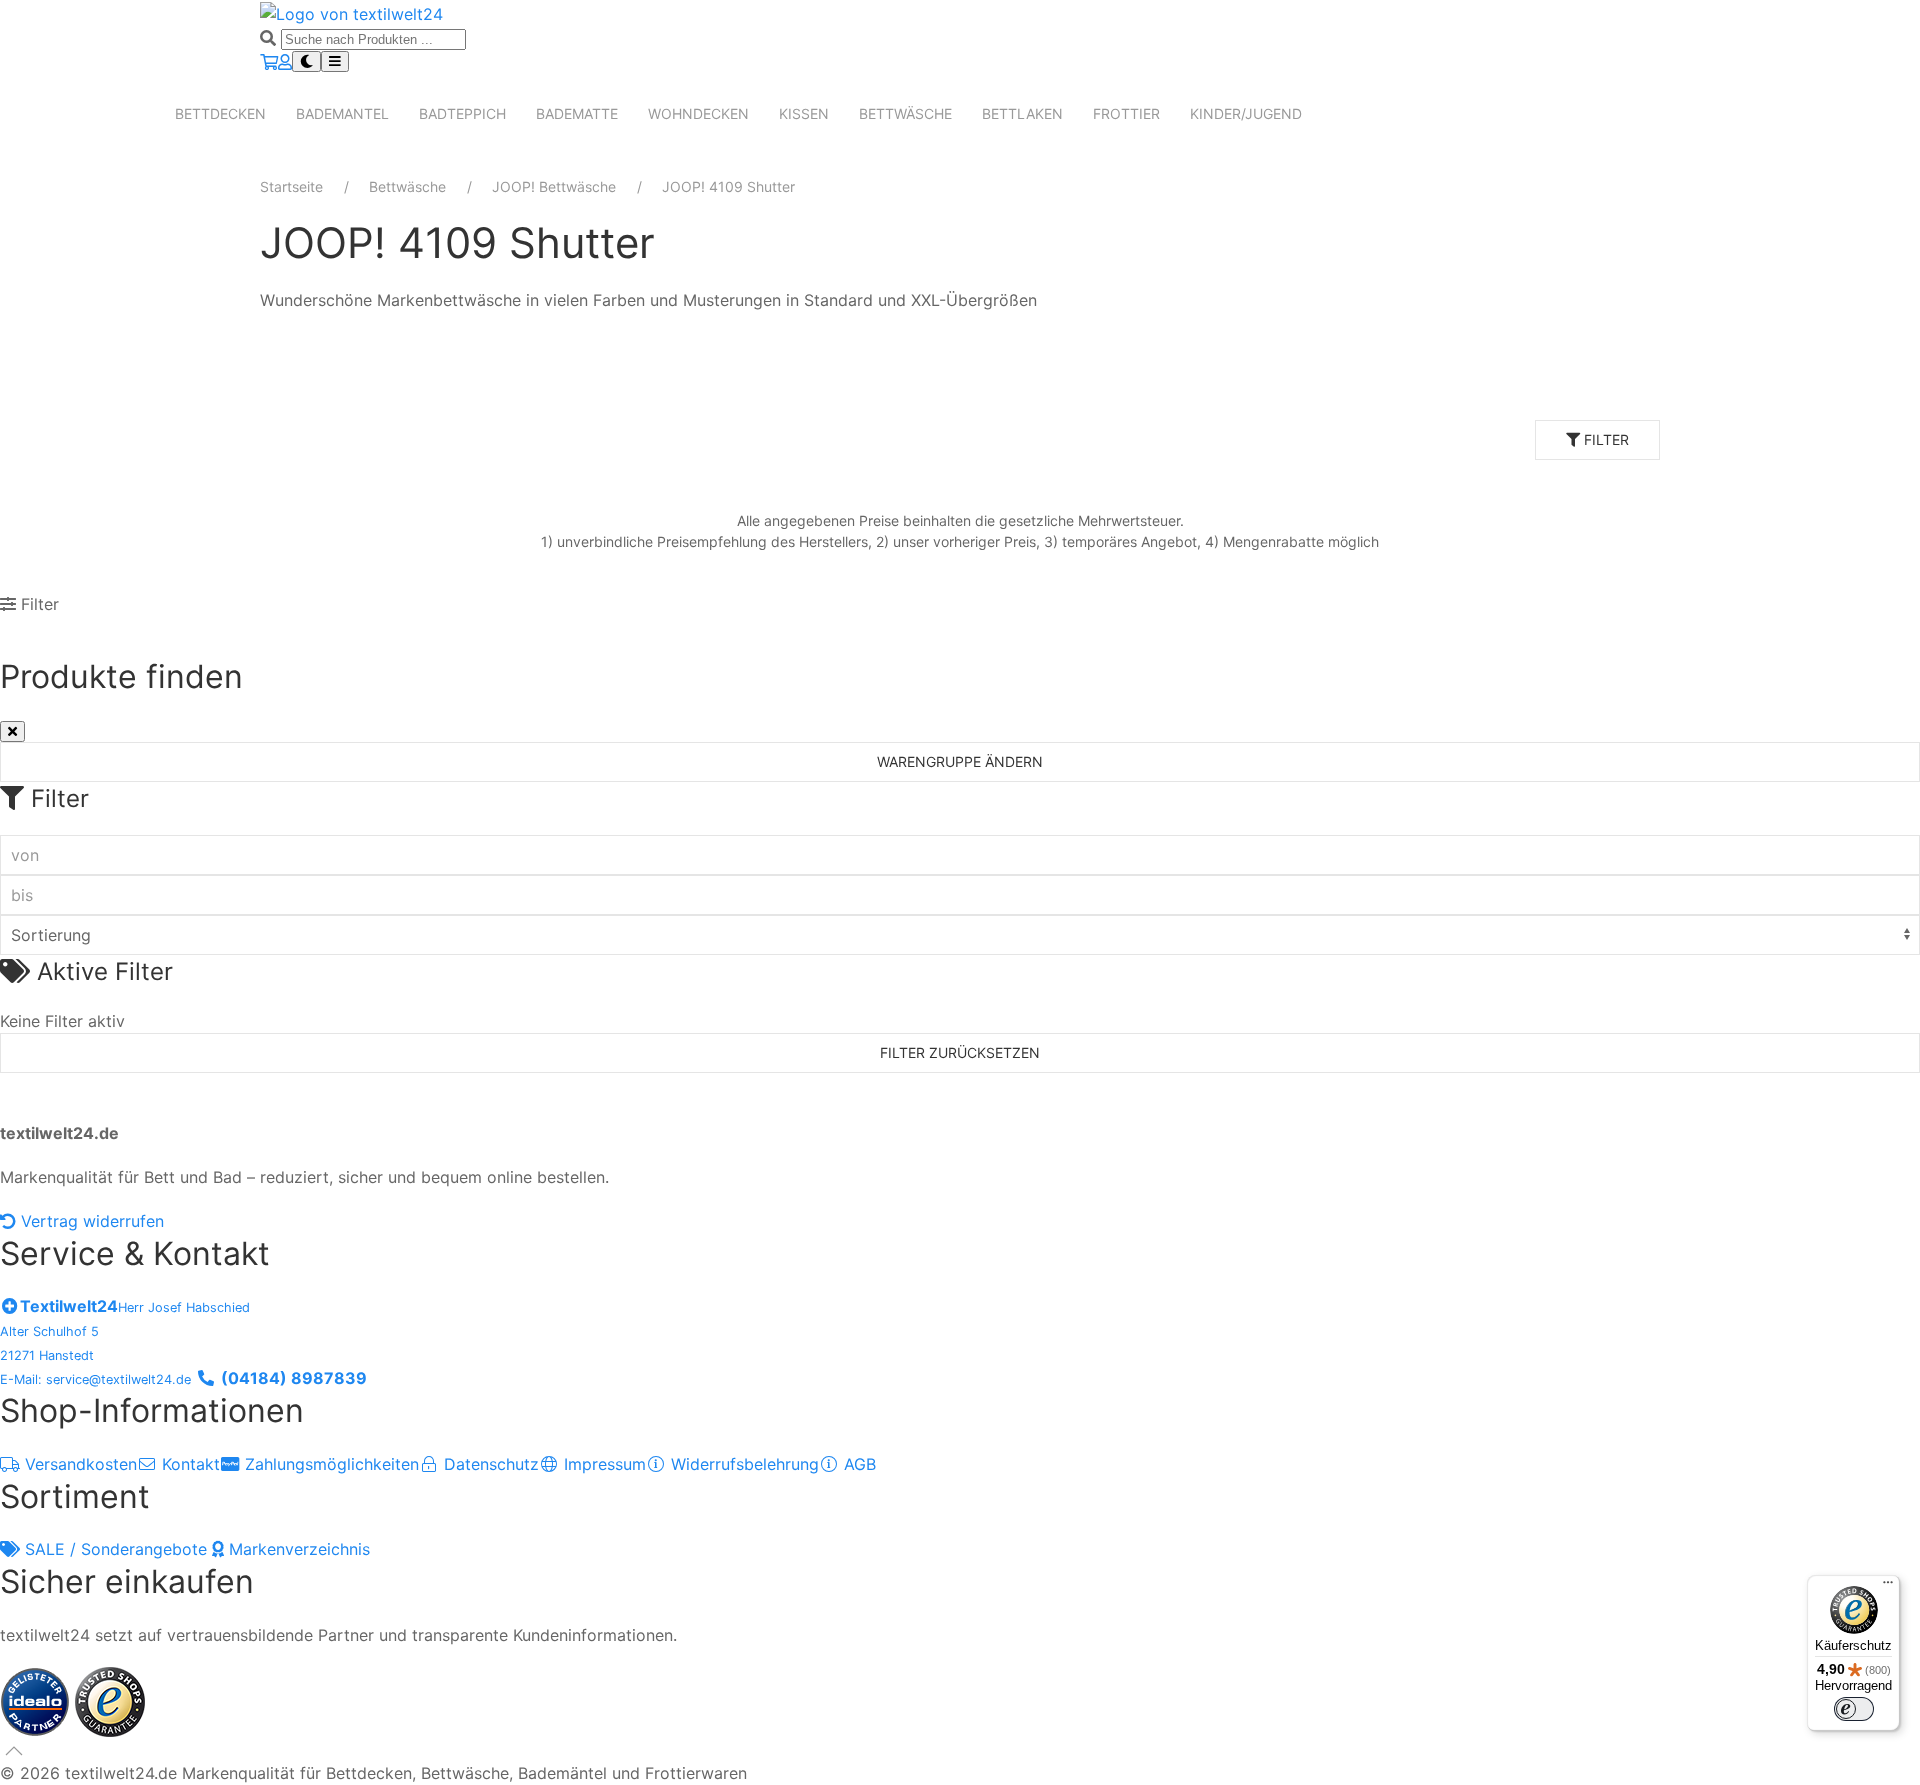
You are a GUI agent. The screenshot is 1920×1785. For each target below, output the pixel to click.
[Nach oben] (14, 1751)
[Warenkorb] (269, 62)
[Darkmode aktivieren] (306, 61)
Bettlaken (1022, 113)
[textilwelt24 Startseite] (351, 12)
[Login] (285, 62)
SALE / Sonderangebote (116, 1549)
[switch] (1854, 1709)
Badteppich (462, 113)
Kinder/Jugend (1246, 113)
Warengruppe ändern (960, 761)
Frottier (1126, 113)
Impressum (602, 1464)
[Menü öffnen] (335, 61)
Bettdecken (220, 113)
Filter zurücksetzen (960, 1052)
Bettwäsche (905, 113)
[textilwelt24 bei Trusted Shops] (110, 1700)
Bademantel (342, 113)
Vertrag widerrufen (90, 1221)
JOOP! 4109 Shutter (728, 186)
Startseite (291, 186)
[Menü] (1888, 1587)
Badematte (577, 113)
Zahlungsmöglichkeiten (329, 1464)
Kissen (804, 113)
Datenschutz (489, 1464)
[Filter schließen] (12, 731)
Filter (1604, 439)
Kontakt (188, 1464)
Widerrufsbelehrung (742, 1464)
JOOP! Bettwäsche (554, 186)
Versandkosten (78, 1464)
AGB (857, 1464)
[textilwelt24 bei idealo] (37, 1700)
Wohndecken (698, 113)
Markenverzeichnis (297, 1549)
